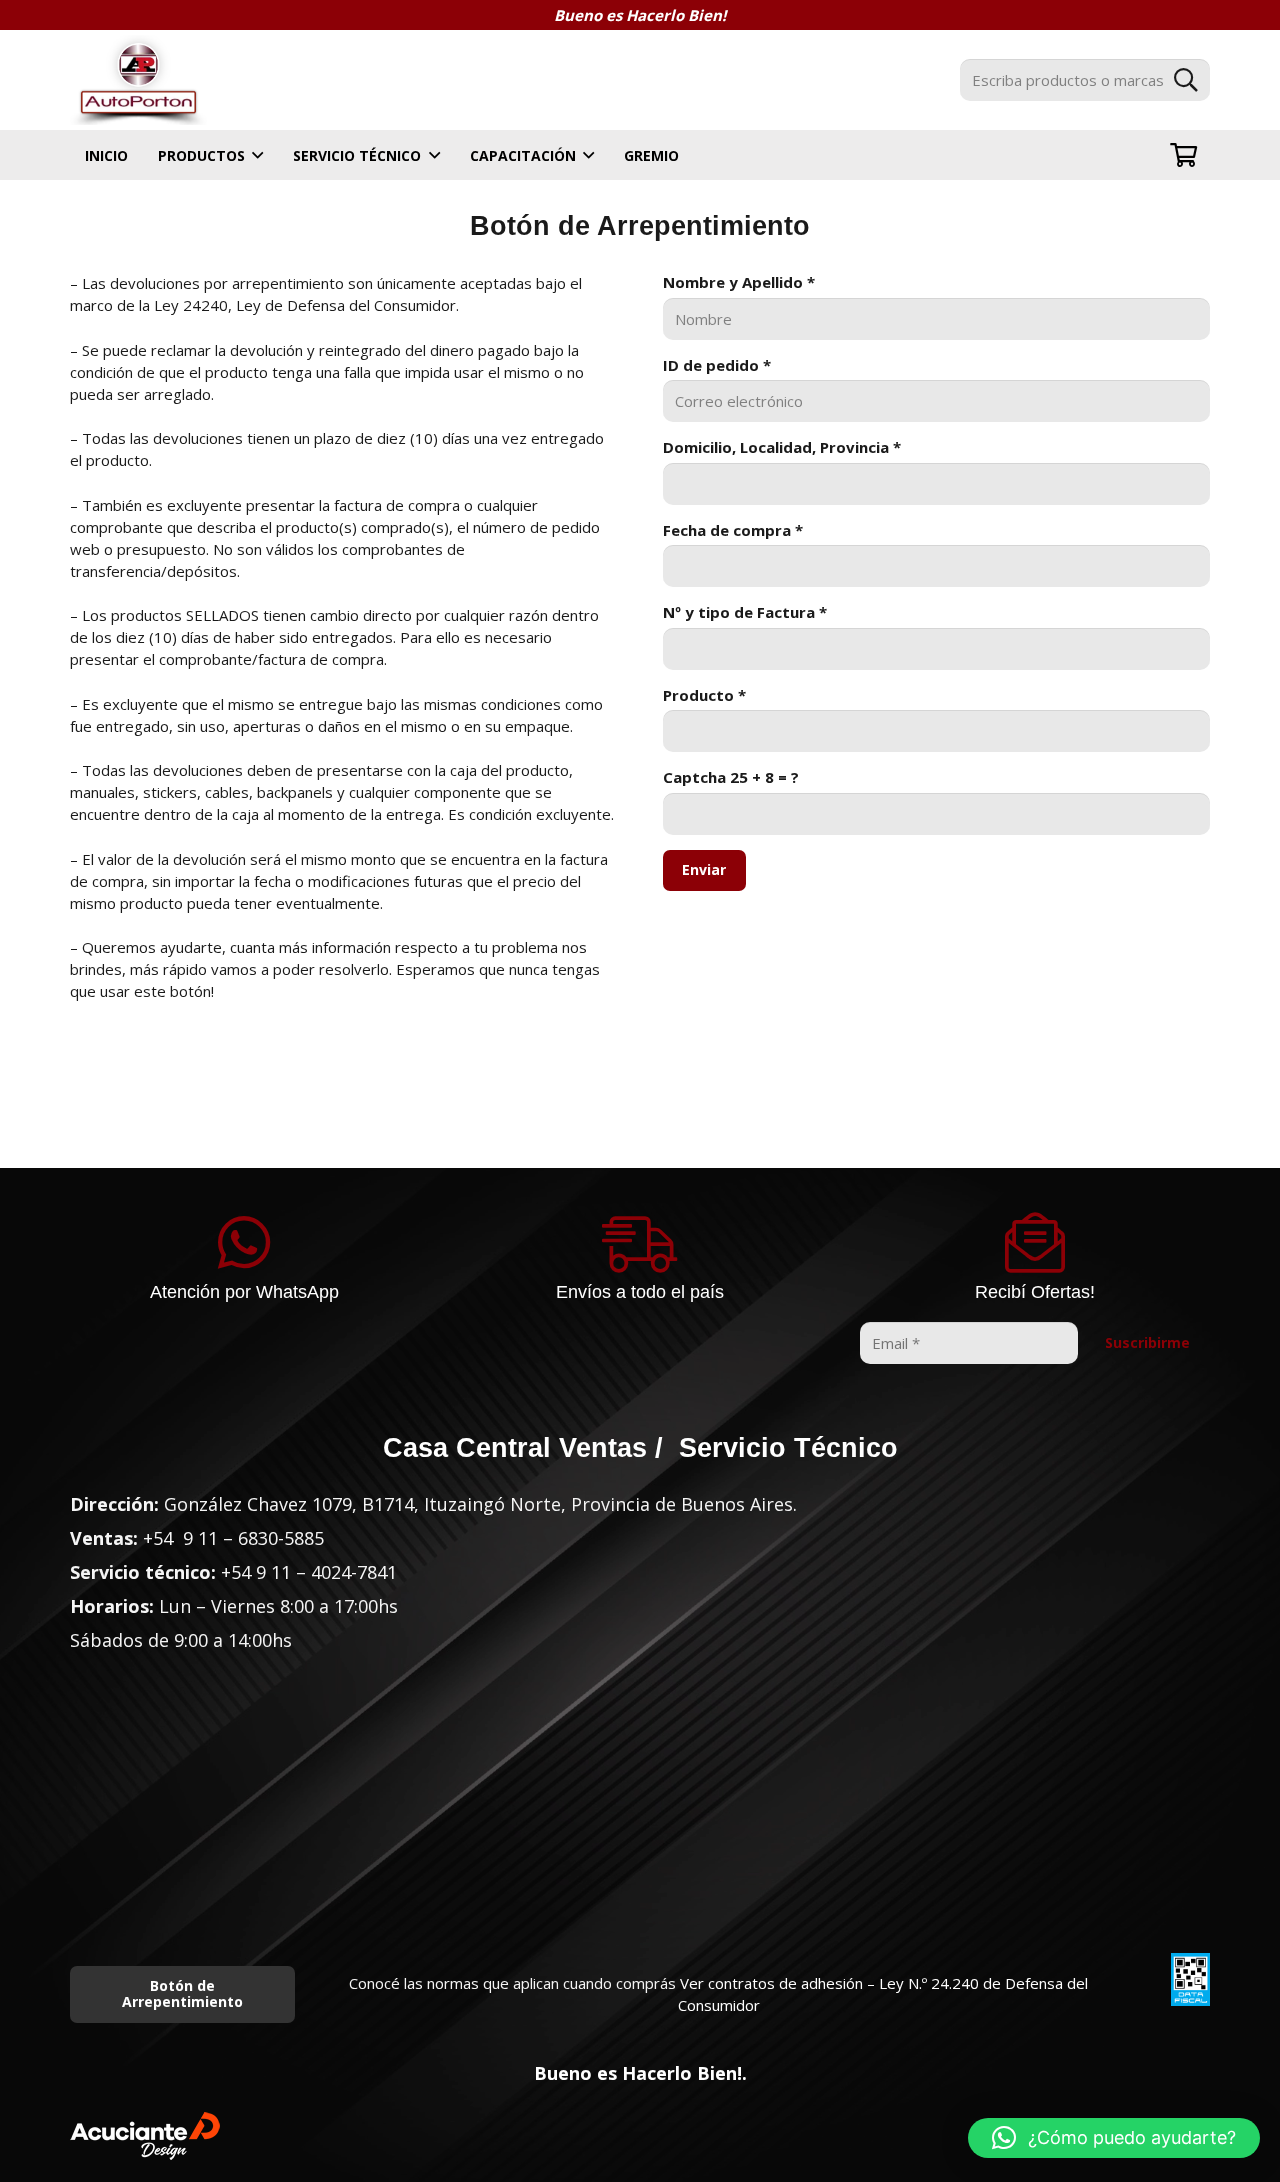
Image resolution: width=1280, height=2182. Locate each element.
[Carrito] (1183, 155)
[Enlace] (138, 80)
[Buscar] (1186, 80)
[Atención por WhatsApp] (245, 1243)
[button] (1114, 2138)
